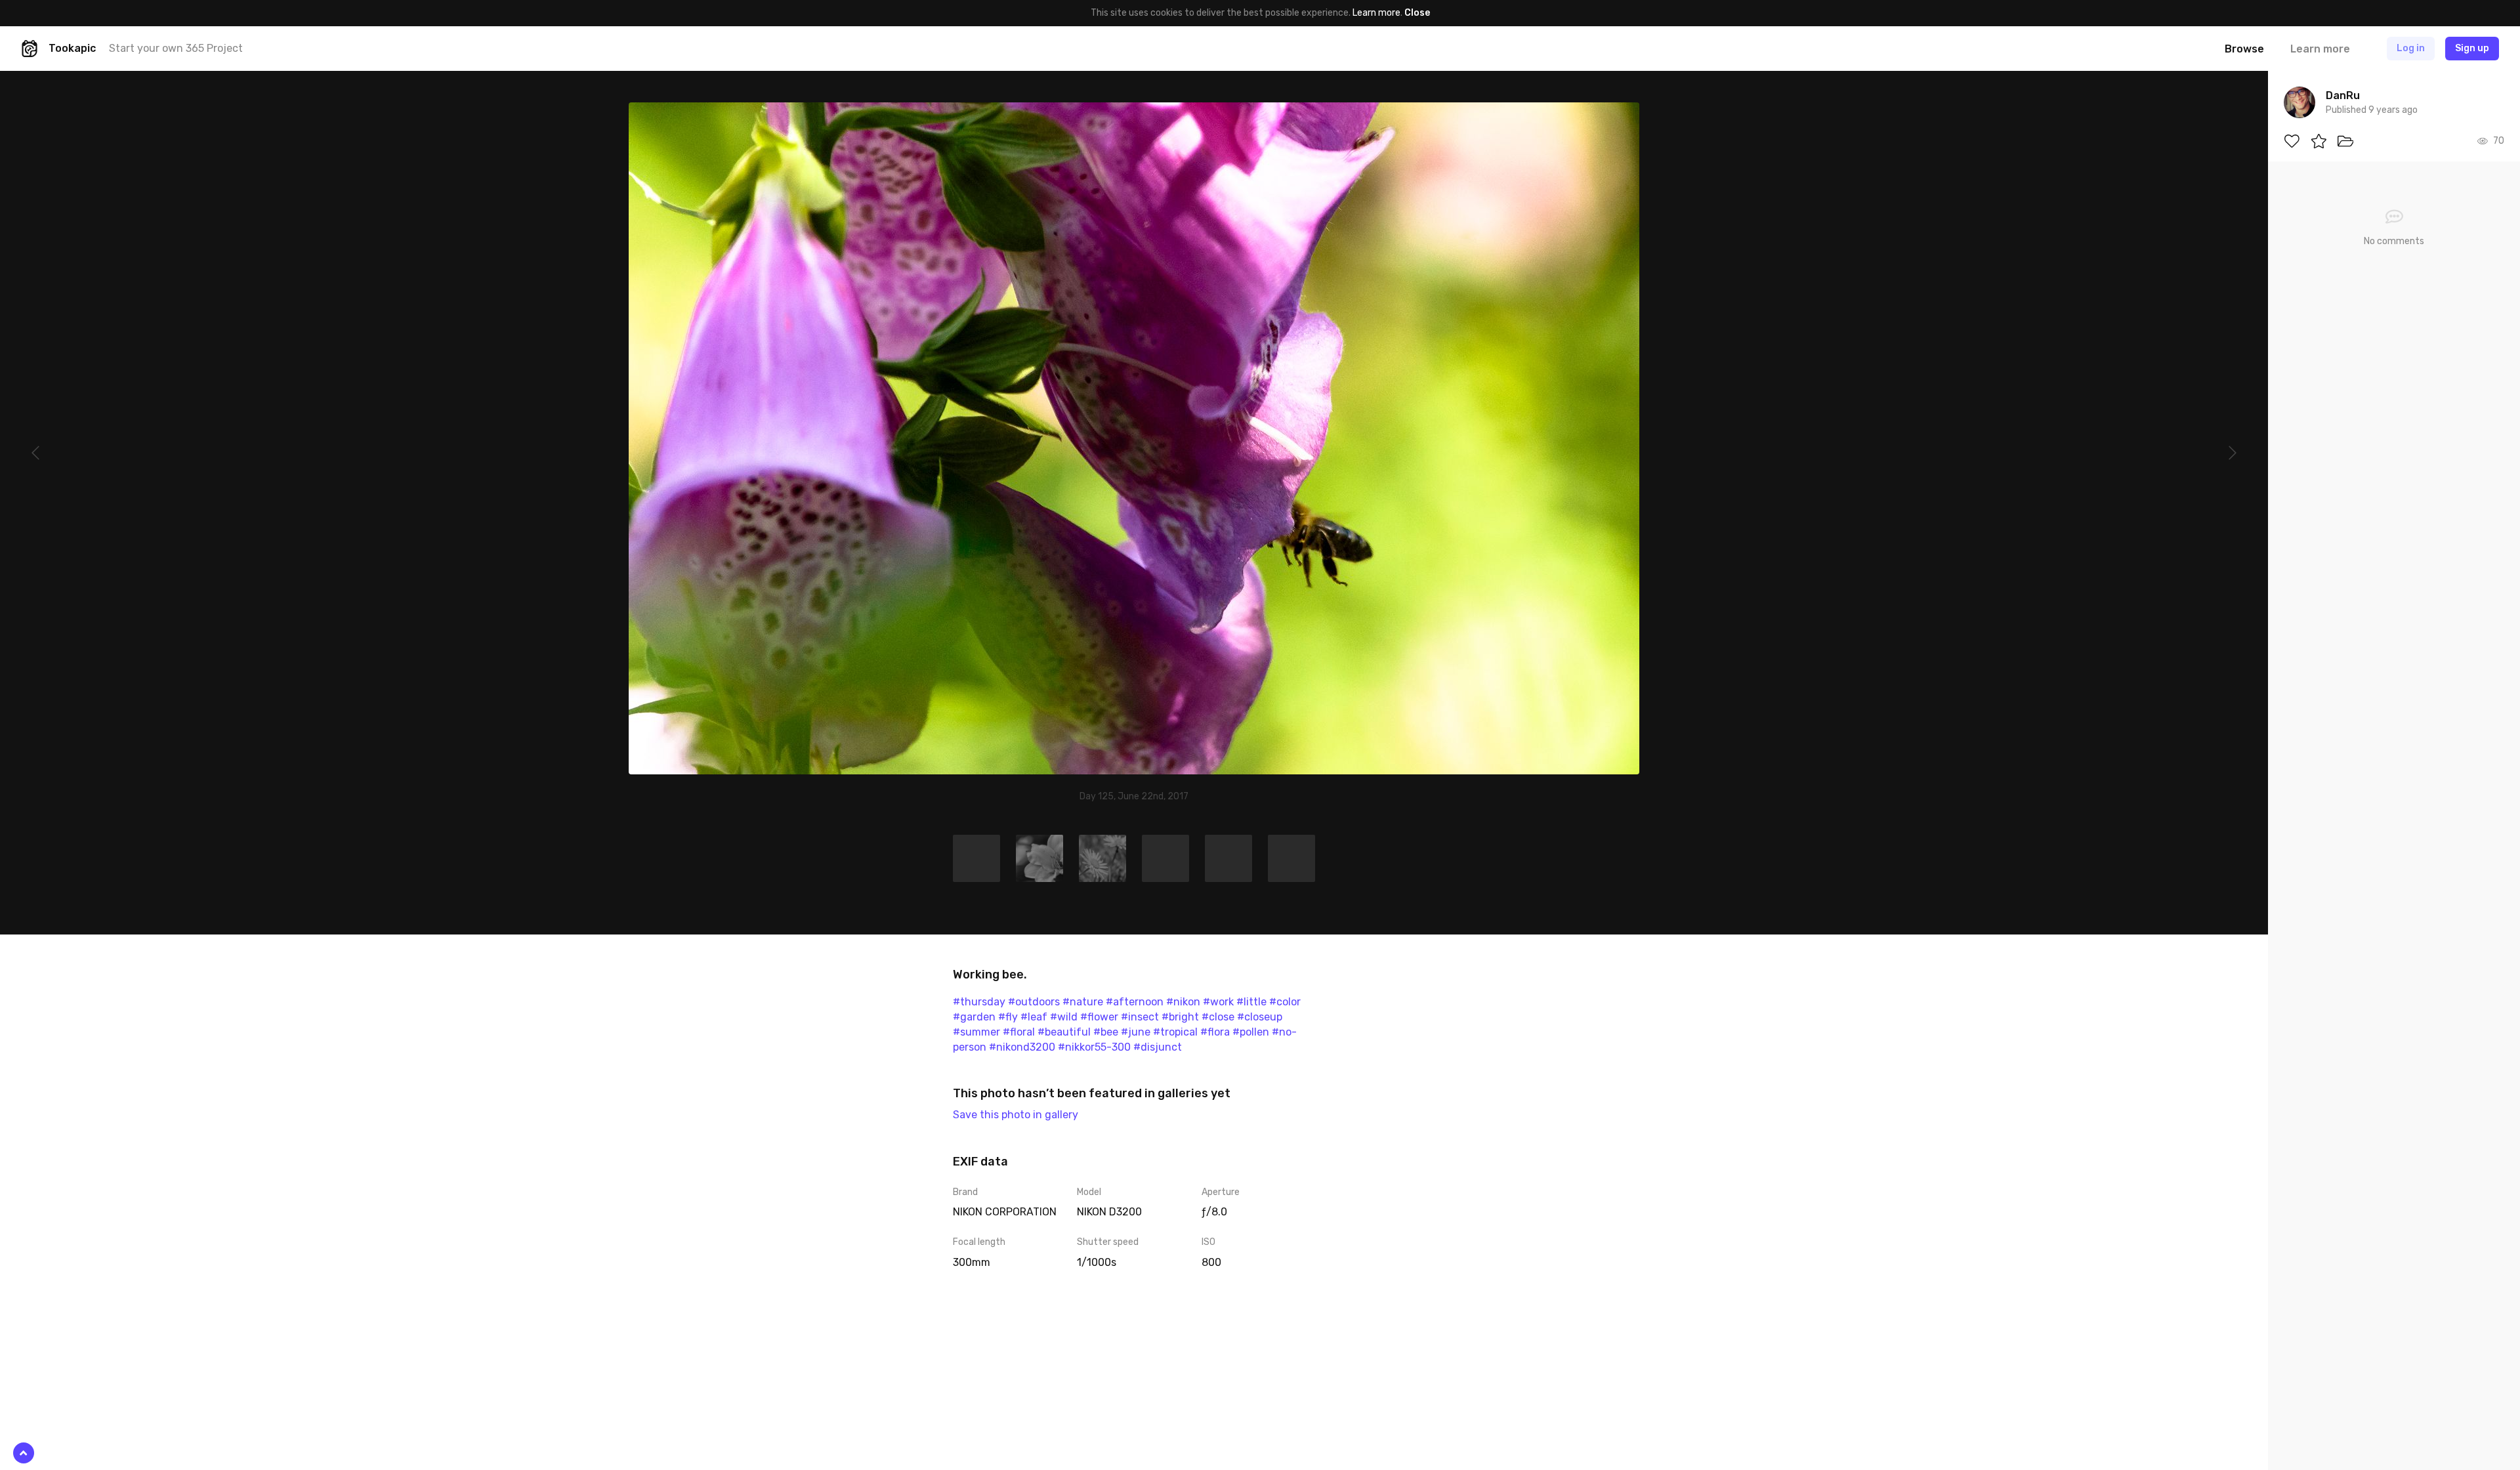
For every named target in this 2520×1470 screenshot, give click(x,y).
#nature (1083, 1002)
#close (1218, 1017)
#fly (1008, 1017)
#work (1218, 1002)
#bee (1106, 1032)
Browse (2244, 49)
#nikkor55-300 (1094, 1047)
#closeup (1260, 1017)
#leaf (1034, 1017)
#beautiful (1064, 1032)
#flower (1099, 1017)
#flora (1215, 1032)
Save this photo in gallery (1016, 1115)
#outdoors (1034, 1002)
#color (1285, 1002)
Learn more (1376, 13)
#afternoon (1135, 1002)
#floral (1019, 1032)
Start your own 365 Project (176, 48)
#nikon (1183, 1002)
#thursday (979, 1002)
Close (1417, 13)
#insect (1140, 1017)
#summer (976, 1032)
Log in (2411, 48)
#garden (974, 1017)
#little (1251, 1002)
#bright (1180, 1017)
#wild (1064, 1017)
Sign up (2472, 48)
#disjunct (1158, 1047)
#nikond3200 (1022, 1047)
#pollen (1251, 1032)
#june (1136, 1032)
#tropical (1175, 1032)
